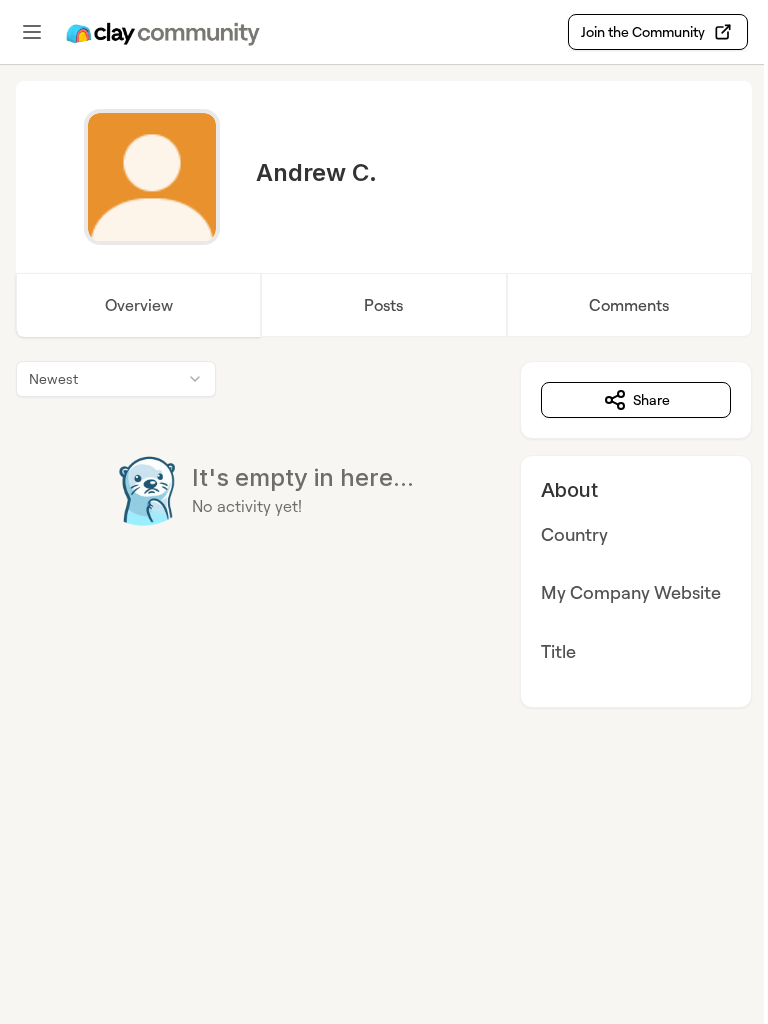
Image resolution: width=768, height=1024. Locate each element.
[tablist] (384, 305)
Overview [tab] (139, 305)
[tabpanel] (384, 534)
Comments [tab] (629, 305)
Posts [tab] (383, 305)
